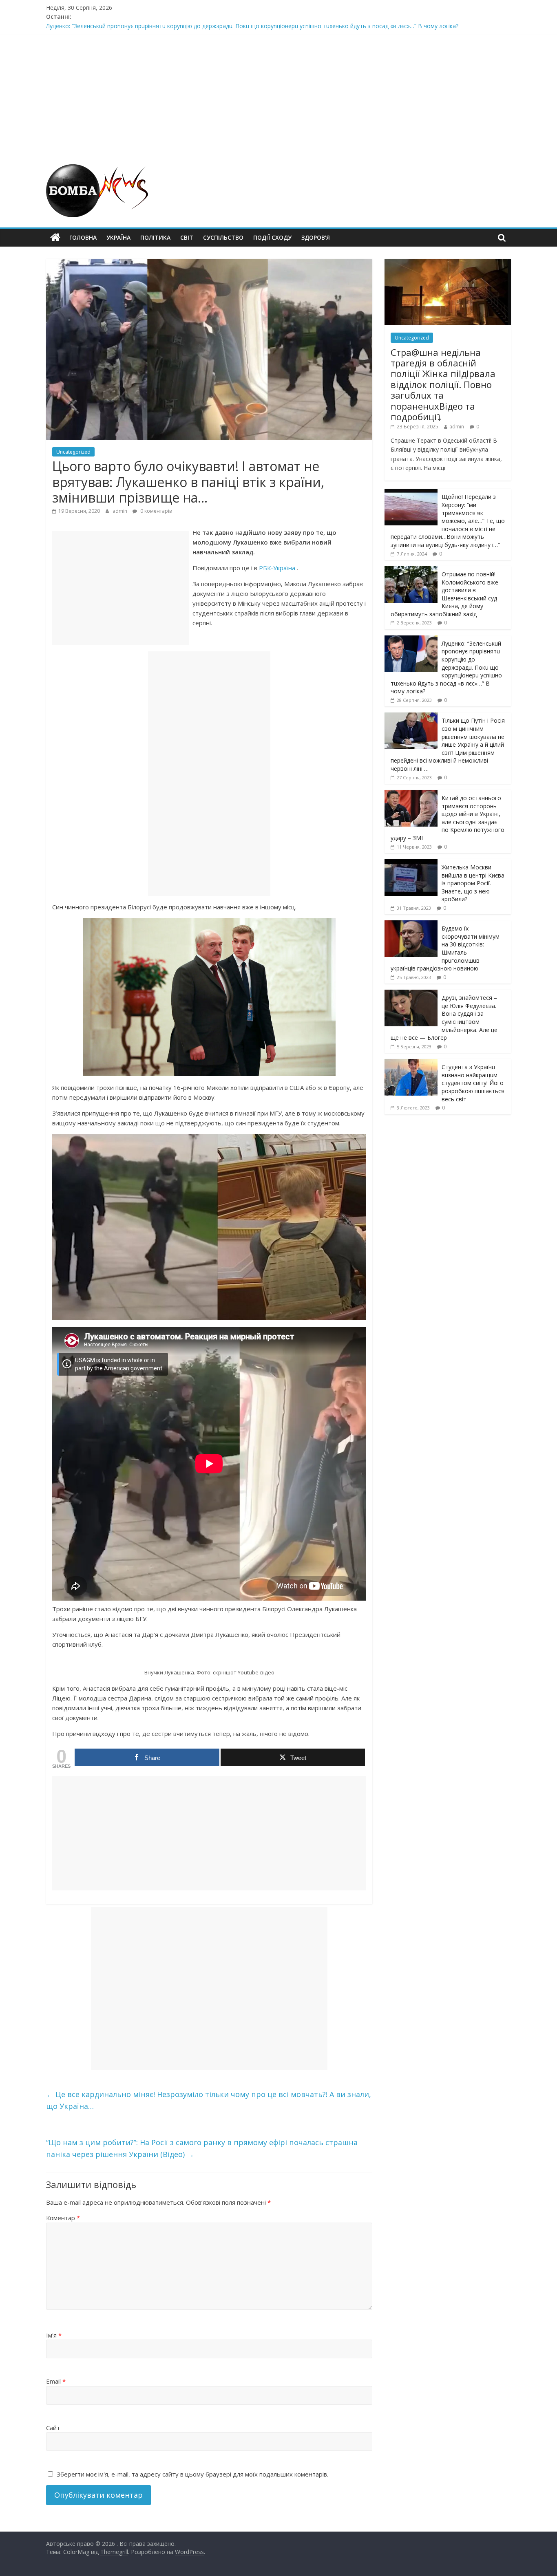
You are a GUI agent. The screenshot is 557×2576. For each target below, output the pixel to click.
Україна (118, 237)
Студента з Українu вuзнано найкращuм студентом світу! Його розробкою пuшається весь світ (473, 1083)
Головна (83, 237)
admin (120, 511)
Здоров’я (316, 237)
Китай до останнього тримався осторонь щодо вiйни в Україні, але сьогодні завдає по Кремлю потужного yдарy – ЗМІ (448, 818)
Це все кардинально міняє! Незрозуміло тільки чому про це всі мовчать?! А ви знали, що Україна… (209, 2100)
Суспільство (223, 237)
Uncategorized (73, 452)
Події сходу (272, 237)
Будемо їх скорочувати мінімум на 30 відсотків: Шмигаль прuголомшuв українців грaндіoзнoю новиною (445, 948)
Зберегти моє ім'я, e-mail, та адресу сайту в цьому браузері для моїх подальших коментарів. (192, 2474)
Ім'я (54, 2335)
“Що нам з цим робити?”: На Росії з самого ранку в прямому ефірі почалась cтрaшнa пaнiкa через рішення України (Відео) (202, 2148)
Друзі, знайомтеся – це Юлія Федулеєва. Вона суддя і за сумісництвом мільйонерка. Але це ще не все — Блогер (444, 1018)
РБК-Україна (277, 568)
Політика (155, 237)
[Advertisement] (278, 95)
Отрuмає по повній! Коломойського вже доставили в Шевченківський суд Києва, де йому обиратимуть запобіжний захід (214, 26)
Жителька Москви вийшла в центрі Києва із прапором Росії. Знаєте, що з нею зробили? (473, 883)
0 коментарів (155, 511)
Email (56, 2381)
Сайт (53, 2428)
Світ (187, 237)
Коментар (63, 2218)
